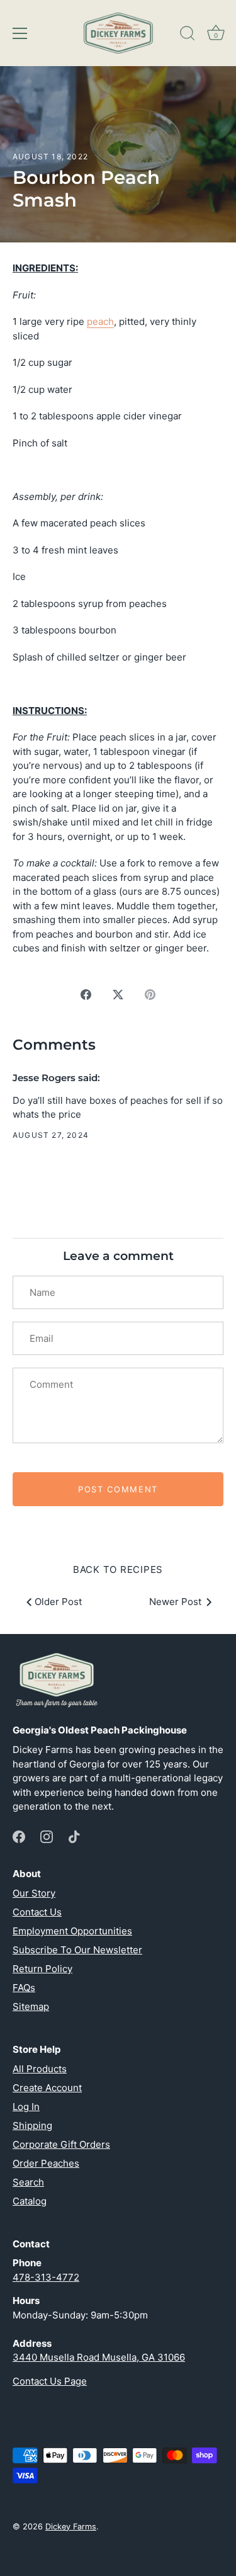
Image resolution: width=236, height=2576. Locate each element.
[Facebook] (19, 1836)
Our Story (34, 1893)
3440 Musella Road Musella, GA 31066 (99, 2357)
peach (100, 321)
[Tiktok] (74, 1836)
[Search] (188, 35)
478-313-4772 (46, 2277)
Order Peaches (46, 2163)
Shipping (32, 2125)
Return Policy (42, 1969)
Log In (26, 2107)
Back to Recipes (118, 1569)
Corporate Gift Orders (61, 2144)
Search (28, 2182)
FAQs (24, 1988)
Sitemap (31, 2006)
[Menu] (20, 33)
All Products (40, 2069)
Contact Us (37, 1912)
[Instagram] (47, 1836)
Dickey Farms (71, 2527)
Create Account (47, 2088)
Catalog (30, 2201)
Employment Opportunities (72, 1931)
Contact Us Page (50, 2381)
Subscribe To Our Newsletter (77, 1950)
